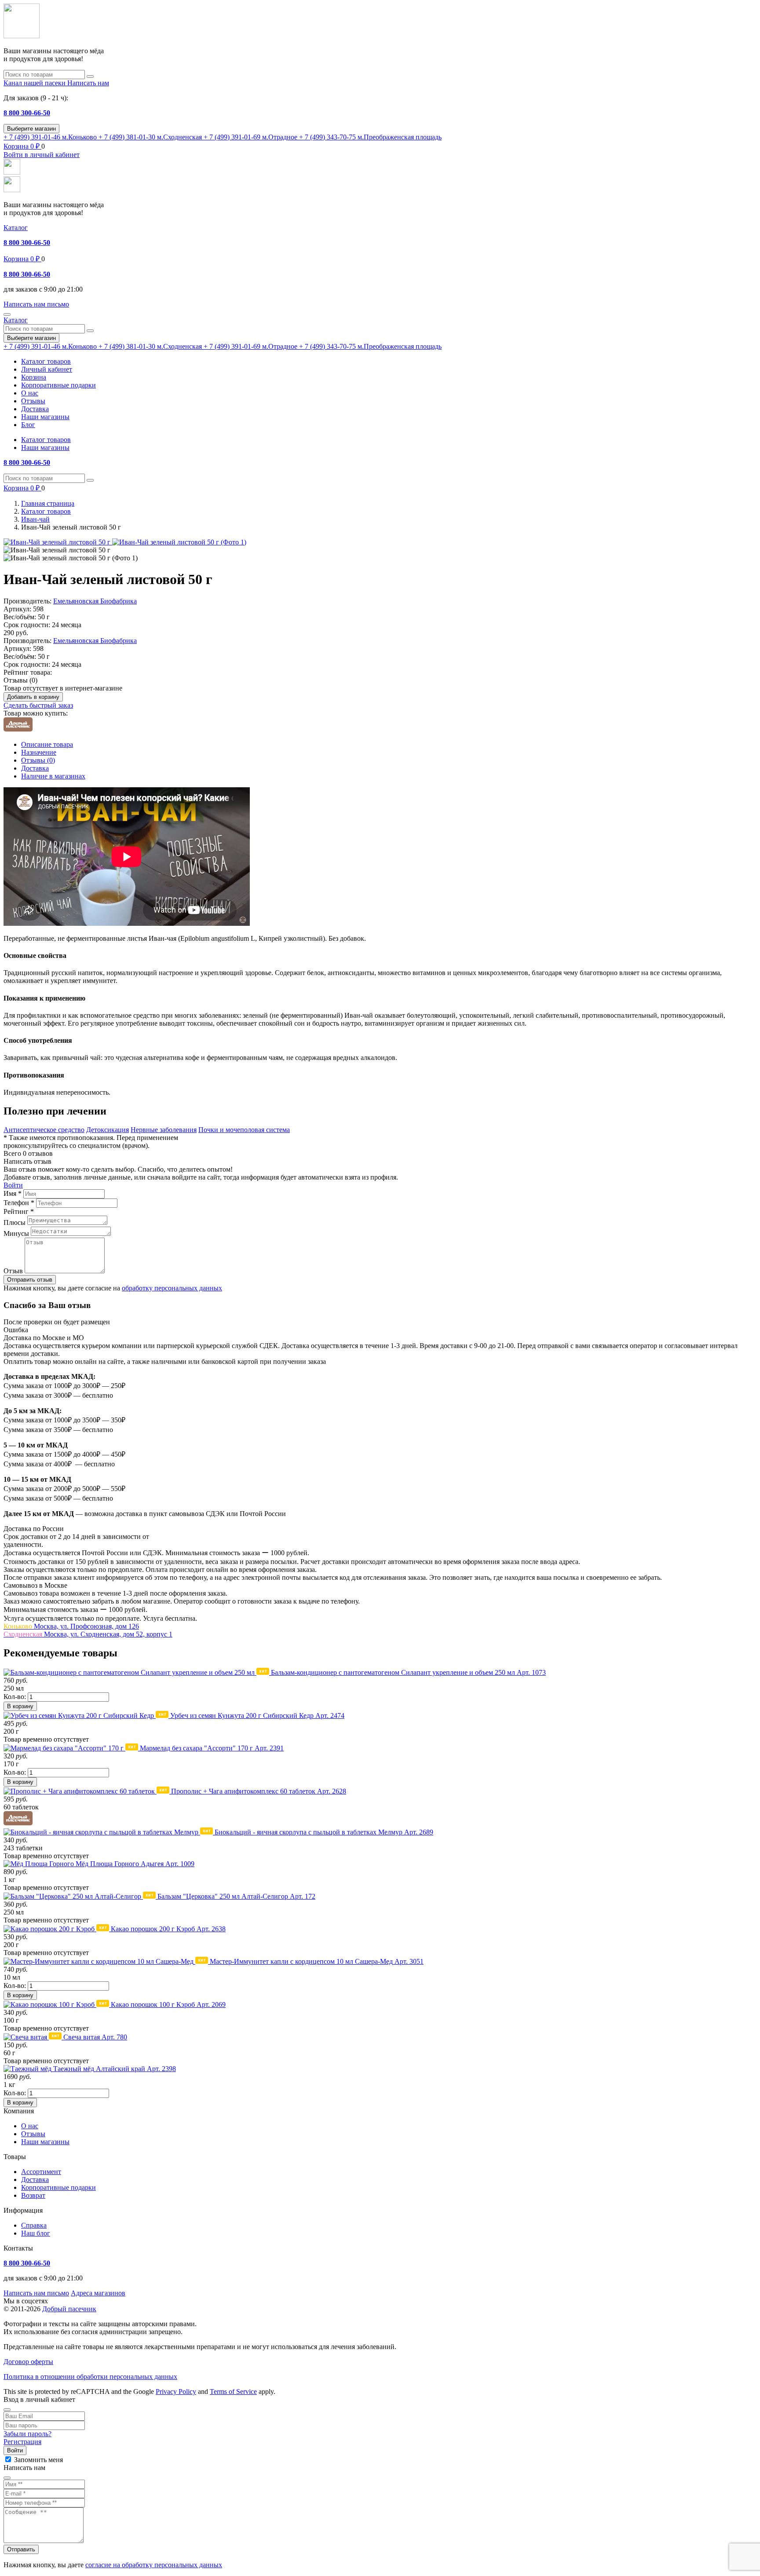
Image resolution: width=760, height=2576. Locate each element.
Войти (13, 1185)
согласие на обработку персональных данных (154, 2565)
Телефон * (19, 1203)
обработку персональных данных (172, 1288)
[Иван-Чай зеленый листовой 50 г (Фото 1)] (179, 542)
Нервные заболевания (164, 1130)
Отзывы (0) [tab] (38, 760)
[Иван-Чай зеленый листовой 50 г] (58, 542)
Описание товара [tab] (47, 744)
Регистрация (22, 2442)
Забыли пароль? (27, 2434)
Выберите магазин (31, 129)
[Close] (7, 2410)
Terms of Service (233, 2391)
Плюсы (15, 1222)
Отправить (21, 2549)
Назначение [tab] (39, 752)
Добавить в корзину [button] (33, 697)
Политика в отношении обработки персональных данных (90, 2377)
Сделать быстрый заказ (38, 705)
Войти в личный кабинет (42, 155)
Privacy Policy (176, 2391)
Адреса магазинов (98, 2293)
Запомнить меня (38, 2460)
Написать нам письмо (36, 2293)
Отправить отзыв (30, 1280)
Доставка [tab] (35, 768)
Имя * (13, 1193)
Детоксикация (108, 1130)
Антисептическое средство (44, 1130)
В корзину (20, 1706)
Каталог (16, 228)
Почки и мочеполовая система (244, 1130)
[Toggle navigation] (7, 314)
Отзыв (13, 1271)
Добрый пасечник (69, 2309)
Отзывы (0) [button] (20, 680)
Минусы (16, 1233)
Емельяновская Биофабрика (95, 601)
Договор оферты (28, 2362)
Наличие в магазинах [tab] (53, 776)
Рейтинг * (19, 1211)
